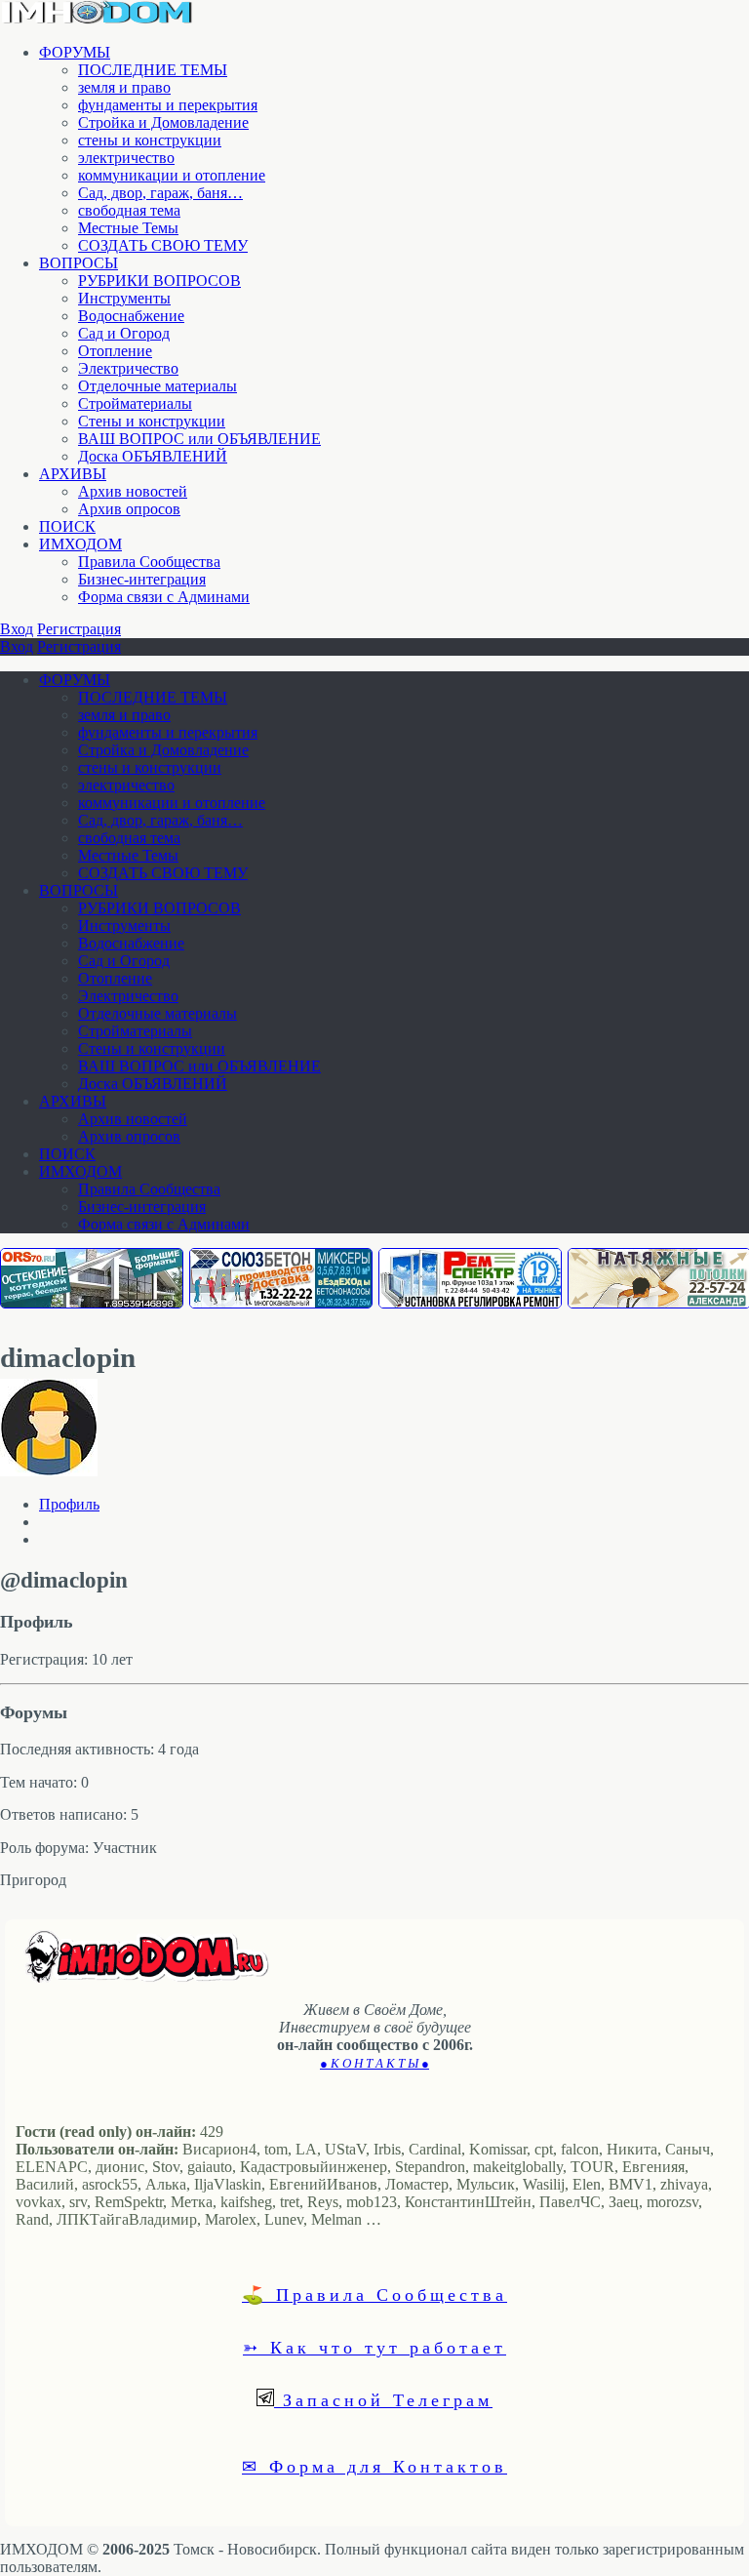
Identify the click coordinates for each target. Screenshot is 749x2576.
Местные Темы (128, 228)
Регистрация (79, 629)
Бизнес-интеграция (142, 579)
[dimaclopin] (49, 1471)
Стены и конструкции (152, 421)
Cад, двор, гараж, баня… (160, 193)
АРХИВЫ (73, 474)
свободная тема (129, 210)
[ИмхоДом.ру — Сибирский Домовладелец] (98, 19)
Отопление (115, 351)
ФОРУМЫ (75, 52)
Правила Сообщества (149, 562)
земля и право (124, 87)
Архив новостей (133, 491)
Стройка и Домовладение (163, 122)
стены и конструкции (150, 140)
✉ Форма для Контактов (374, 2466)
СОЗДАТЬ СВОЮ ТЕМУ (163, 245)
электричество (126, 158)
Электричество (128, 368)
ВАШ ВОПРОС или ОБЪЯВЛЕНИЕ (199, 439)
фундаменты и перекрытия (168, 105)
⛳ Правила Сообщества (374, 2294)
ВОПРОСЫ (79, 263)
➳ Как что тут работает (374, 2347)
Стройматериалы (135, 403)
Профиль (69, 1504)
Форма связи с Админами (164, 597)
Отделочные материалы (158, 386)
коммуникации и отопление (172, 175)
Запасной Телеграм (383, 2399)
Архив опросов (129, 509)
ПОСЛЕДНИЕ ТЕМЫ (153, 70)
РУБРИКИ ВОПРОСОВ (159, 281)
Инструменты (124, 298)
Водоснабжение (131, 316)
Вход (17, 629)
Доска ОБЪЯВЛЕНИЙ (153, 456)
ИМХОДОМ (80, 544)
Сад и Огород (124, 333)
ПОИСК (67, 526)
